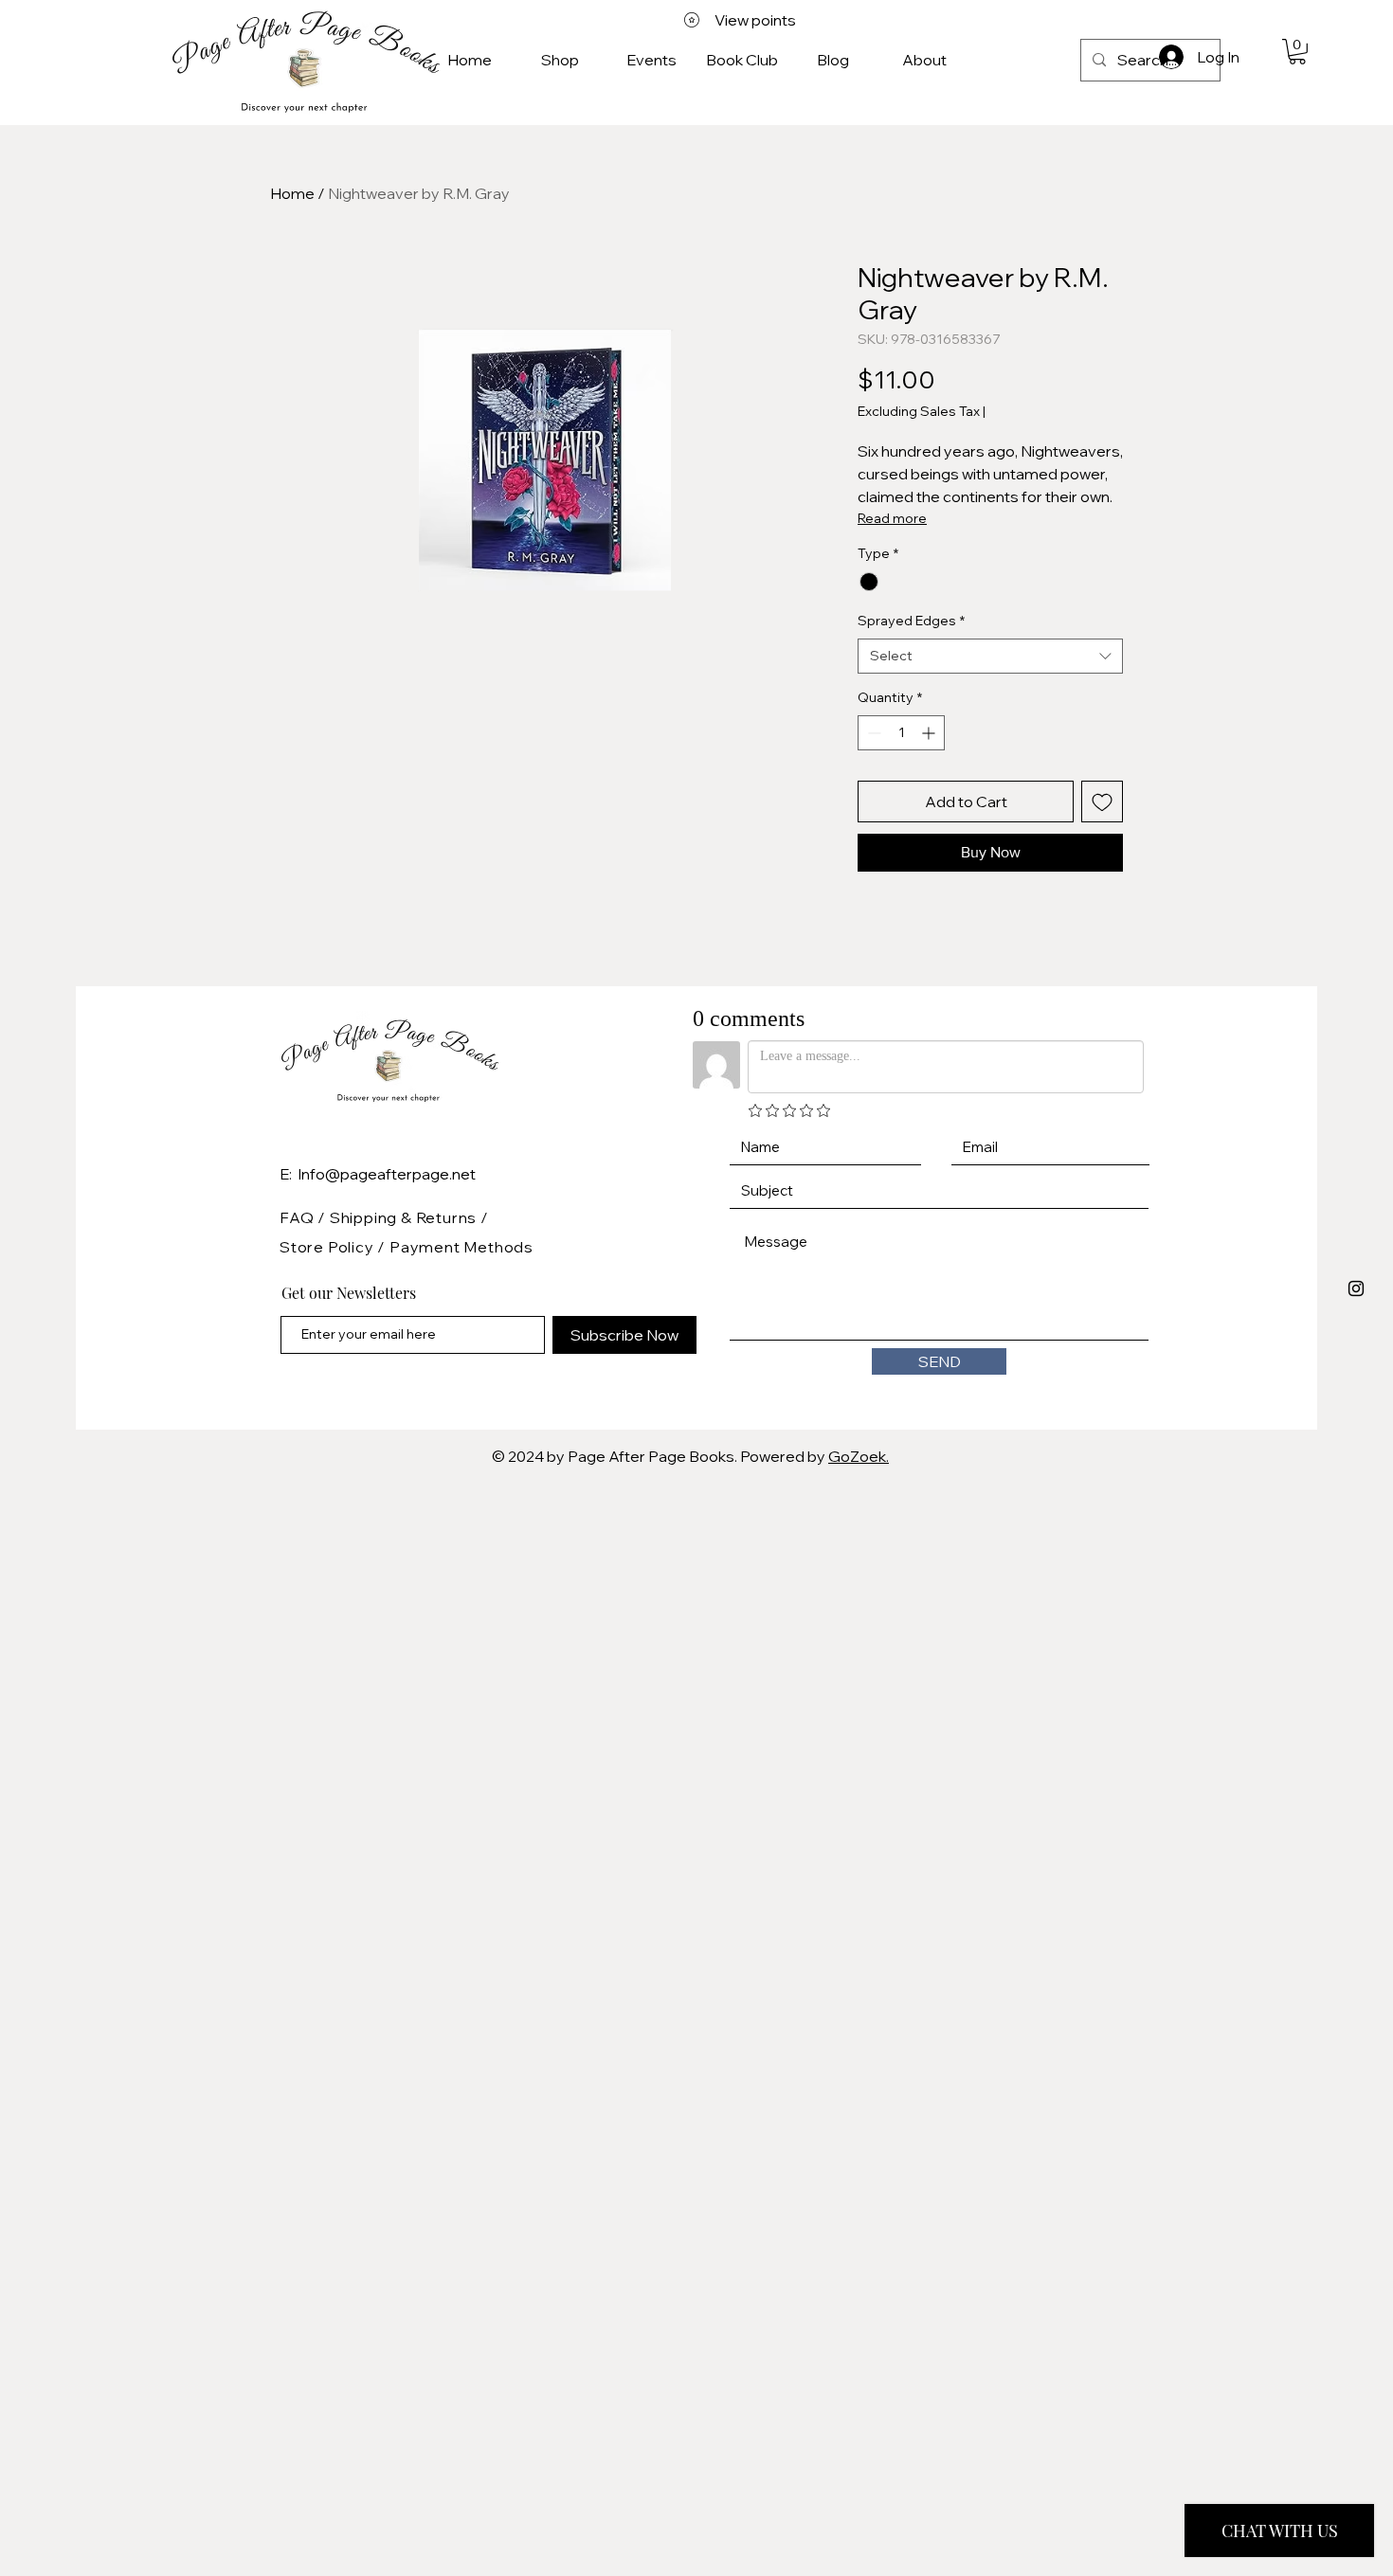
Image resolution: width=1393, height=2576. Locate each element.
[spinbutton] (901, 733)
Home (292, 193)
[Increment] (930, 733)
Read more (892, 518)
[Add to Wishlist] (1102, 802)
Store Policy (328, 1247)
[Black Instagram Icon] (1356, 1288)
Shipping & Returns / (409, 1217)
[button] (1297, 52)
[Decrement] (872, 733)
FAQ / (305, 1217)
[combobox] (990, 657)
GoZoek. (859, 1456)
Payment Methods (461, 1247)
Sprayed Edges (911, 621)
